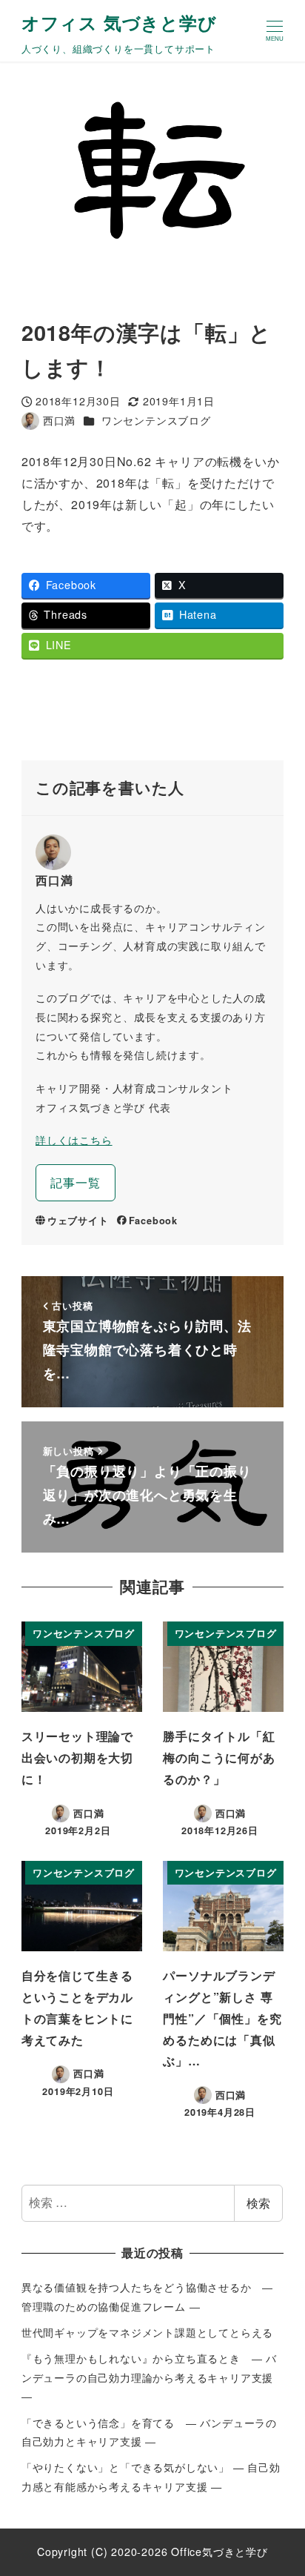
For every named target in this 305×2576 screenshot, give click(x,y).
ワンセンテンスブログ (156, 420)
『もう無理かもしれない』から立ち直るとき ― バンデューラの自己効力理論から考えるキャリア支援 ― (149, 2377)
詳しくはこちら (74, 1140)
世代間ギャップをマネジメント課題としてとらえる (147, 2332)
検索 (258, 2203)
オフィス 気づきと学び (119, 22)
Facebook (153, 1221)
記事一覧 (75, 1182)
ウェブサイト (78, 1221)
